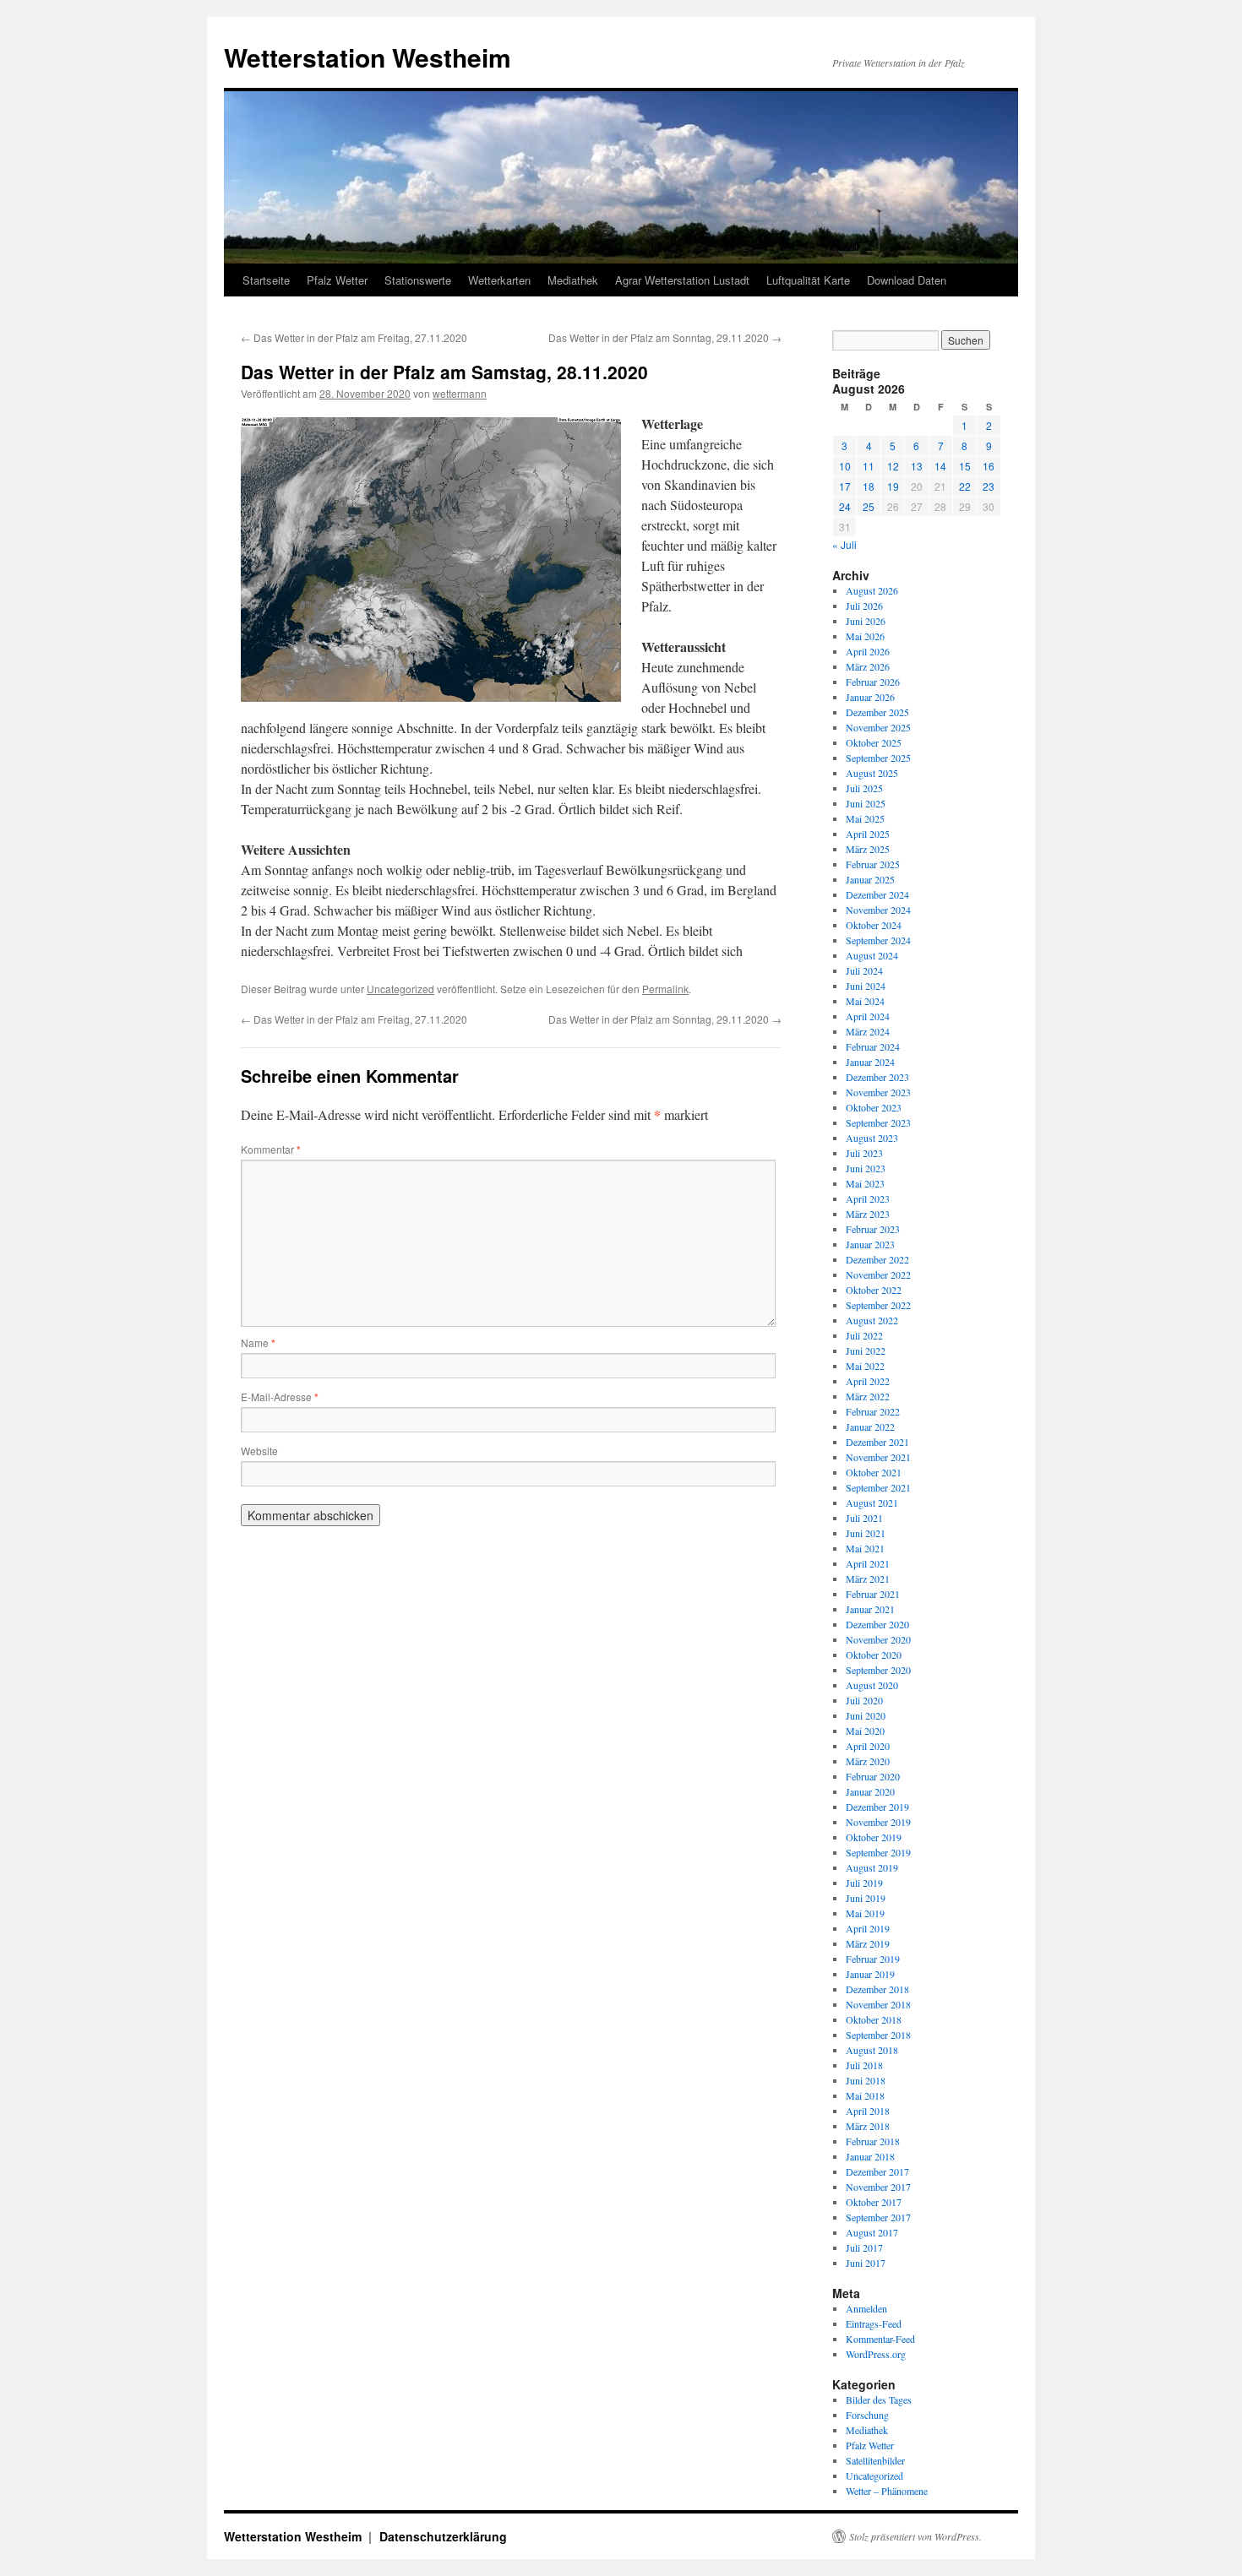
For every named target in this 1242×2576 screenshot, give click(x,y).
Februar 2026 (873, 682)
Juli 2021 (864, 1518)
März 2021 (868, 1579)
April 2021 (868, 1563)
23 (989, 486)
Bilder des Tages (879, 2399)
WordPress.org (876, 2354)
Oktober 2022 (874, 1290)
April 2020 (868, 1746)
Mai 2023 (865, 1183)
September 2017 (878, 2217)
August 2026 (872, 590)
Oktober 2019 (874, 1837)
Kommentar (271, 1149)
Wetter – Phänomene (887, 2491)
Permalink (665, 989)
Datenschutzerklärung (443, 2536)
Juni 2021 (866, 1533)
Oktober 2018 (874, 2019)
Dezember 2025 (877, 712)
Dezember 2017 (877, 2171)
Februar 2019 (873, 1959)
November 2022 (878, 1274)
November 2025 (878, 727)
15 (965, 466)
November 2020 (878, 1639)
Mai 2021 (865, 1548)
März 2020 (868, 1761)
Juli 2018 (864, 2065)
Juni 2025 (866, 803)
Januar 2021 (870, 1609)
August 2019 (872, 1867)
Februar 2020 (873, 1776)
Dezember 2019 (877, 1807)
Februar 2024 (873, 1046)
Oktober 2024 (874, 925)
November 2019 (878, 1822)
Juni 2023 (866, 1168)
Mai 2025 (865, 818)
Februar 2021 (873, 1594)
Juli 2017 (864, 2247)
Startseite (266, 280)
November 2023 (878, 1092)
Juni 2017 (866, 2263)
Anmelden (866, 2308)
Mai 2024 (865, 1001)
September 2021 (878, 1487)
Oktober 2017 (874, 2202)
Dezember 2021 (877, 1442)
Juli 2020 (864, 1700)
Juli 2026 (864, 606)
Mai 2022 (865, 1366)
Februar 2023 (873, 1229)
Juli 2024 (864, 970)
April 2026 (868, 651)
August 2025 (872, 773)
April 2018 (868, 2111)
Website (259, 1451)
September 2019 (878, 1852)
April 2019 (868, 1928)
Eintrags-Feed (874, 2323)
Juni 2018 (866, 2080)
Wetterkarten (499, 280)
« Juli (844, 544)
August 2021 (872, 1503)
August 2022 (872, 1320)
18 (869, 486)
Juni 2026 (866, 621)
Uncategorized (400, 989)
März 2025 (868, 849)
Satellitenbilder (875, 2460)
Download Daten (907, 280)
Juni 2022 (866, 1350)
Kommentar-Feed (880, 2339)
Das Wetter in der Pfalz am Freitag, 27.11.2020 (354, 337)
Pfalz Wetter (337, 280)
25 (869, 506)
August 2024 (872, 955)
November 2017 (878, 2187)
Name (258, 1342)
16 (989, 466)
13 (917, 466)
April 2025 (868, 834)
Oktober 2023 (874, 1107)
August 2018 (872, 2050)
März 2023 (868, 1214)
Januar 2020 (870, 1791)
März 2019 (868, 1943)
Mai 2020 (865, 1731)
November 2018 (878, 2004)
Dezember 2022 (877, 1259)
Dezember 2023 (877, 1077)
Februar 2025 (873, 864)
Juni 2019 (866, 1898)
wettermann (460, 393)
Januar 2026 (870, 697)
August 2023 (872, 1138)
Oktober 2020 (874, 1655)
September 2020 (878, 1670)
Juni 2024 (866, 986)
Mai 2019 (865, 1913)
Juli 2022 (864, 1335)
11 (869, 466)
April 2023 (868, 1198)
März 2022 (868, 1396)
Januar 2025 (870, 879)
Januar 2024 (870, 1062)
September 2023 (878, 1122)
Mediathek (573, 280)
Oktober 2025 (874, 742)
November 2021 (878, 1457)
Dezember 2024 (877, 894)
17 (845, 486)
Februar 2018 (873, 2141)
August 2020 (872, 1685)
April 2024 (868, 1016)
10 (845, 466)
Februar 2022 (873, 1411)
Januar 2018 (870, 2156)
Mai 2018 (865, 2095)
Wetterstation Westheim (368, 57)
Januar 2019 (870, 1974)
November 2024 (878, 910)
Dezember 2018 (877, 1989)
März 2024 (868, 1031)
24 (845, 506)
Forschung (867, 2415)
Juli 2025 (864, 788)
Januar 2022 (870, 1427)
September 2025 (878, 758)
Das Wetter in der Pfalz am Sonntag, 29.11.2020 (665, 337)
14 (940, 466)
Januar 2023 (870, 1244)
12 (893, 466)
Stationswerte (418, 280)
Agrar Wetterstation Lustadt (682, 280)
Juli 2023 (864, 1153)
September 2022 (878, 1305)
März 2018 (868, 2126)
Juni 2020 (866, 1715)
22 (965, 486)
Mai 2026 (865, 636)
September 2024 (878, 940)
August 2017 (872, 2232)
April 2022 (868, 1381)
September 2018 (878, 2035)
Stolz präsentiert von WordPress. (915, 2536)
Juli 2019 (864, 1883)
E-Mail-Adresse (280, 1397)
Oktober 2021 (874, 1472)
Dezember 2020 (877, 1624)
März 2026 (868, 666)
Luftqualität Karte (808, 280)
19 (893, 486)
